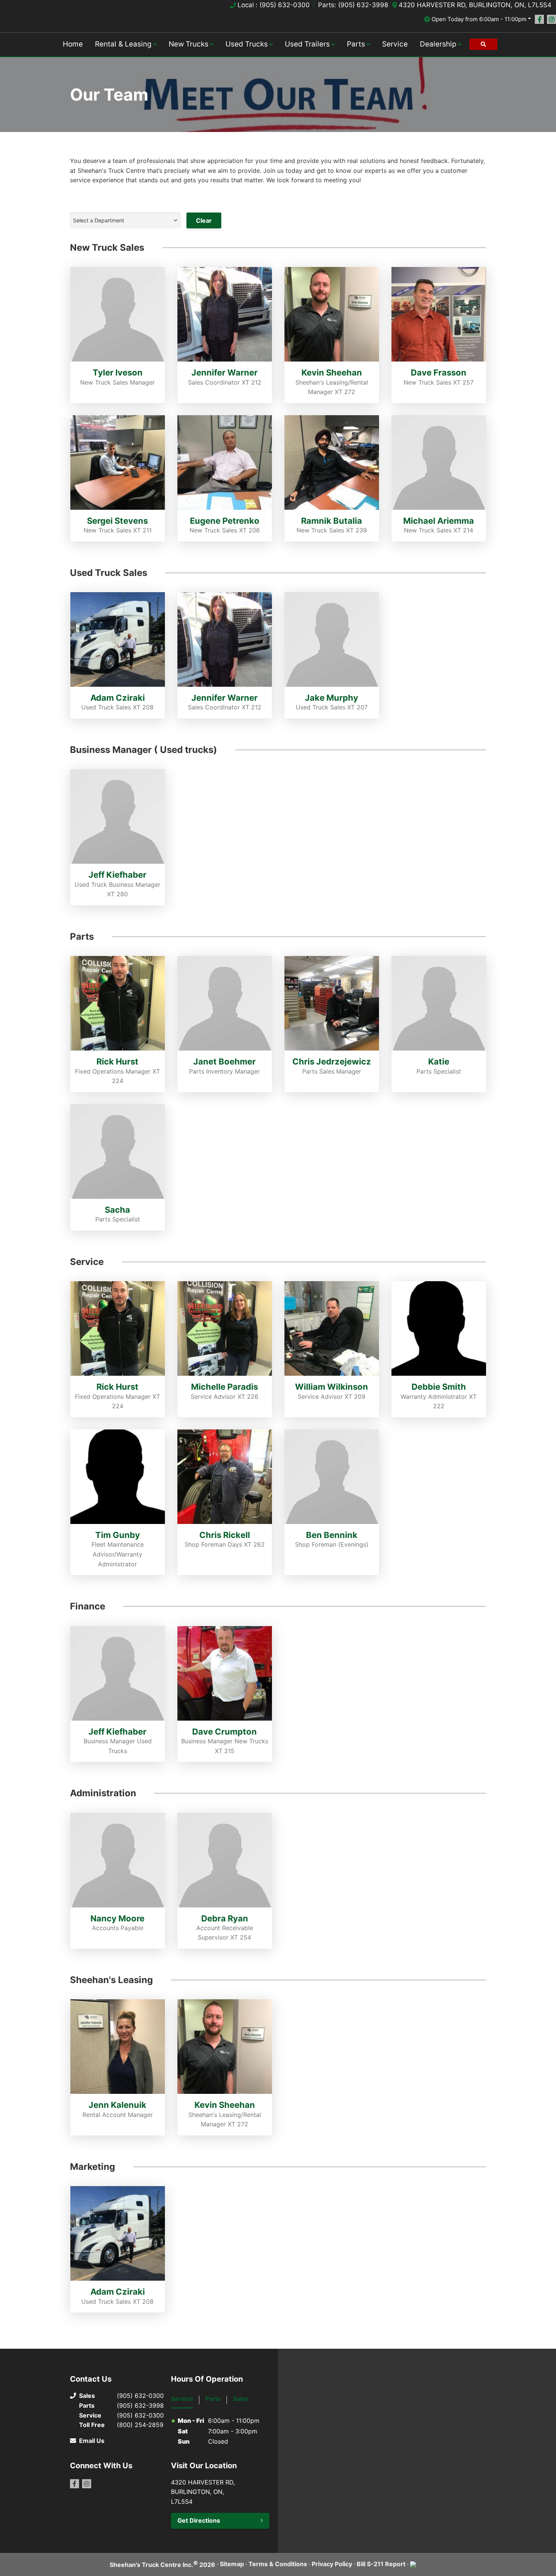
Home (73, 44)
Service (395, 44)
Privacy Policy (332, 2564)
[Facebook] (539, 19)
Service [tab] (182, 2399)
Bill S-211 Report (381, 2564)
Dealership (438, 44)
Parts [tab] (213, 2399)
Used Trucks (247, 44)
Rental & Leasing (123, 44)
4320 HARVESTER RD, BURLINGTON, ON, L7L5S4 (475, 5)
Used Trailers (307, 44)
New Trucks (189, 44)
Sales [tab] (241, 2399)
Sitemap (232, 2564)
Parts (356, 44)
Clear (204, 220)
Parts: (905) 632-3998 (353, 5)
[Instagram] (551, 19)
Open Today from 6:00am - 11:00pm (479, 19)
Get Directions (199, 2520)
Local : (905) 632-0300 (274, 5)
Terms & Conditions (278, 2564)
